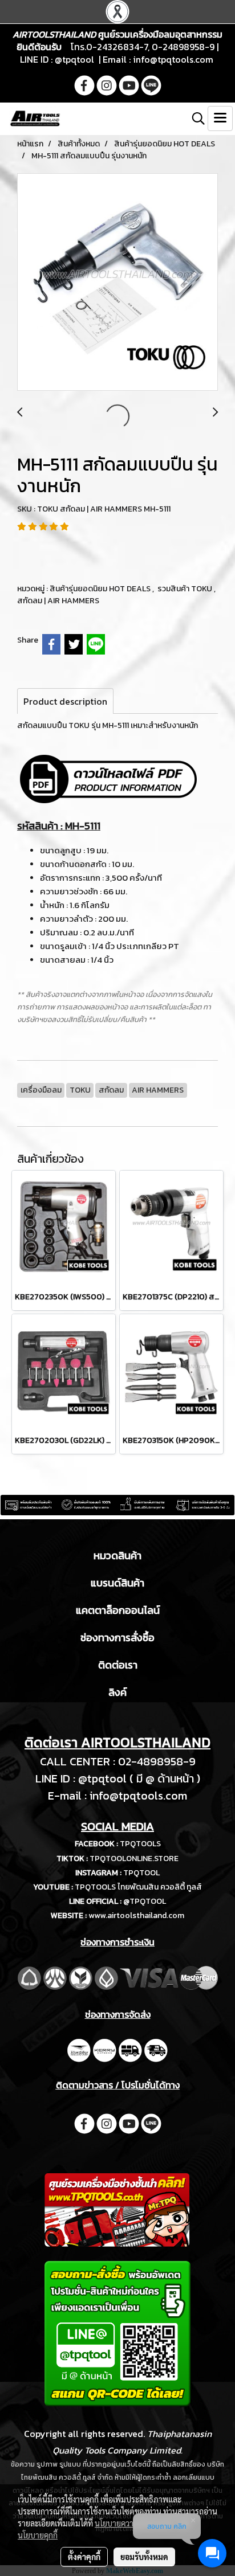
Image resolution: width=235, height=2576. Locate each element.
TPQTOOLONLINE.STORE (134, 1859)
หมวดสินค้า (117, 1555)
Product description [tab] (65, 701)
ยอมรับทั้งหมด (144, 2557)
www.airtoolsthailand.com (136, 1915)
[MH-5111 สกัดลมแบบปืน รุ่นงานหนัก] (117, 283)
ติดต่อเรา (118, 1665)
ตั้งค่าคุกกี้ (84, 2557)
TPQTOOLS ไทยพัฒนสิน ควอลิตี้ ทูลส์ (138, 1887)
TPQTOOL (141, 1873)
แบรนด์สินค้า (117, 1583)
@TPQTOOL (145, 1901)
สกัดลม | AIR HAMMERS (58, 601)
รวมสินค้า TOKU (186, 589)
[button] (195, 118)
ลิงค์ (117, 1692)
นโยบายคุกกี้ (38, 2535)
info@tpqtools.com (173, 59)
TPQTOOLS (140, 1844)
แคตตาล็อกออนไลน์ (118, 1610)
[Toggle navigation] (220, 118)
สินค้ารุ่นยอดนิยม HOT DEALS (101, 589)
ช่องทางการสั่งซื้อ (117, 1637)
